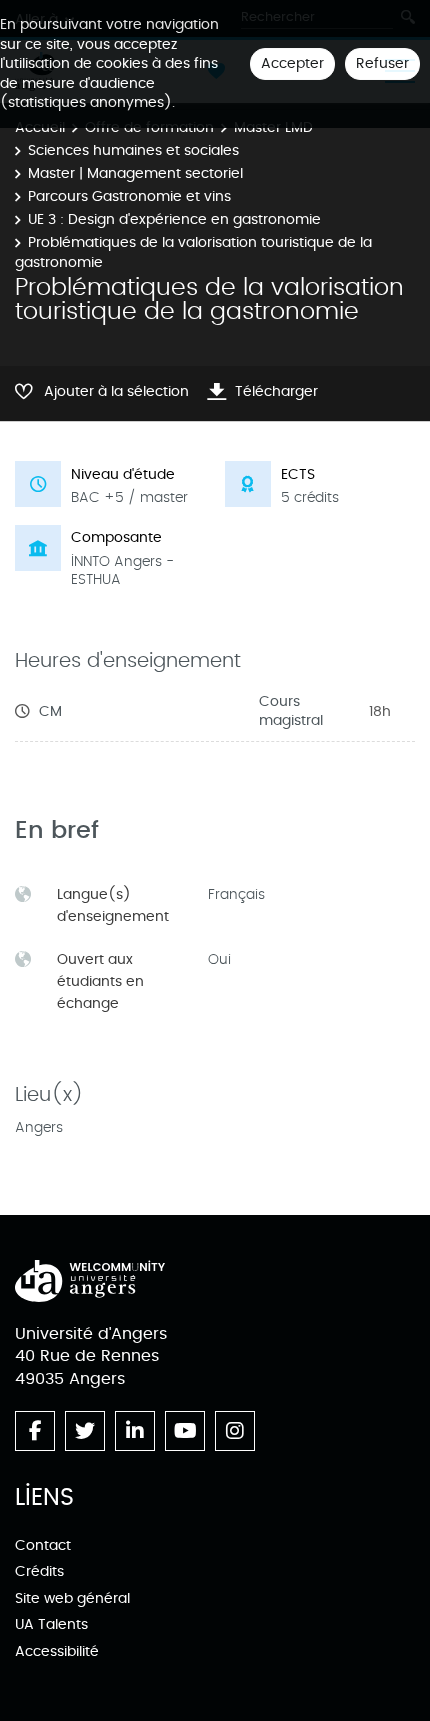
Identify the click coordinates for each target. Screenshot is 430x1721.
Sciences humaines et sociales (133, 150)
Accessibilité (57, 1651)
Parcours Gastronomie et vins (129, 196)
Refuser (382, 63)
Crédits (39, 1571)
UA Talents (51, 1624)
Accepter (292, 63)
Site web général (72, 1598)
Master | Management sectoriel (135, 173)
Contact (43, 1545)
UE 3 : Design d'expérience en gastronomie (174, 219)
